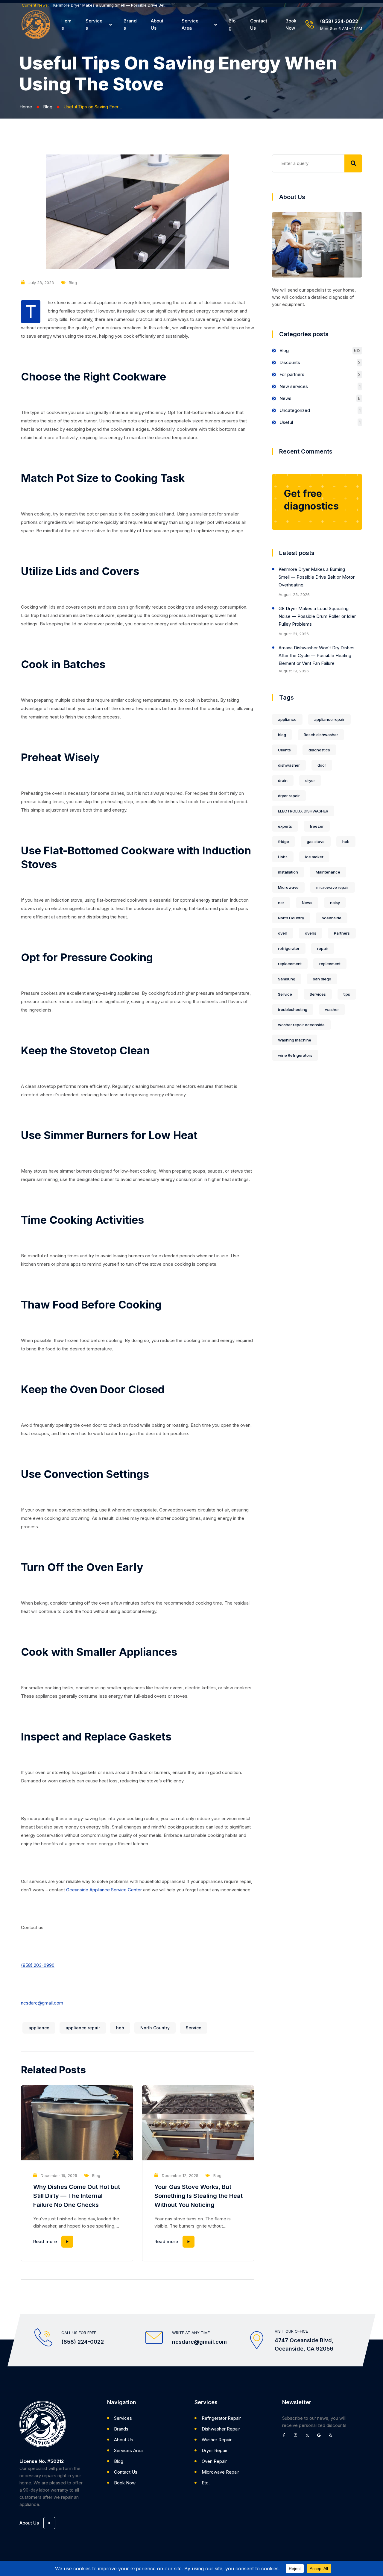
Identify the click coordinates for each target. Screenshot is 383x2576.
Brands (130, 24)
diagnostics (319, 750)
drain (283, 780)
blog (282, 735)
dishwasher (289, 765)
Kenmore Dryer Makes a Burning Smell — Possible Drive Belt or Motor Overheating (111, 5)
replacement (290, 964)
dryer (310, 780)
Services (94, 24)
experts (285, 826)
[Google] (321, 2437)
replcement (330, 964)
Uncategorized (295, 410)
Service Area (190, 24)
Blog (232, 24)
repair (323, 948)
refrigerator (289, 948)
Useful (286, 422)
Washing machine (295, 1040)
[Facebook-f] (286, 2437)
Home (66, 24)
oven (283, 933)
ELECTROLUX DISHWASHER (303, 811)
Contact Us (259, 24)
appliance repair (83, 2028)
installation (288, 872)
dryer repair (289, 796)
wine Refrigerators (295, 1055)
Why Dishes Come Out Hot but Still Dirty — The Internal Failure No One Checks (77, 2196)
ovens (311, 933)
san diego (322, 979)
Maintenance (328, 872)
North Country (155, 2028)
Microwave (288, 887)
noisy (335, 903)
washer (332, 1009)
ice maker (314, 857)
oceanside (332, 918)
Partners (342, 933)
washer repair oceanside (301, 1025)
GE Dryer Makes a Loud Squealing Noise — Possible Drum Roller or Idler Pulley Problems (317, 616)
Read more (45, 2241)
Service (194, 2028)
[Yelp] (332, 2437)
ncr (281, 903)
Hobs (283, 857)
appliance (39, 2028)
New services (294, 386)
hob (120, 2028)
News (285, 398)
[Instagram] (297, 2437)
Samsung (287, 979)
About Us (157, 24)
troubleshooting (293, 1009)
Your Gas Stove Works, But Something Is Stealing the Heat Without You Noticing (199, 2196)
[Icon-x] (309, 2437)
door (322, 765)
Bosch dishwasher (321, 735)
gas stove (316, 842)
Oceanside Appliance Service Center (104, 1890)
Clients (284, 750)
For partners (292, 374)
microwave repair (333, 887)
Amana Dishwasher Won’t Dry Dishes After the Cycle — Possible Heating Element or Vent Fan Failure (317, 655)
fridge (284, 842)
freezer (317, 826)
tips (347, 994)
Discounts (290, 362)
